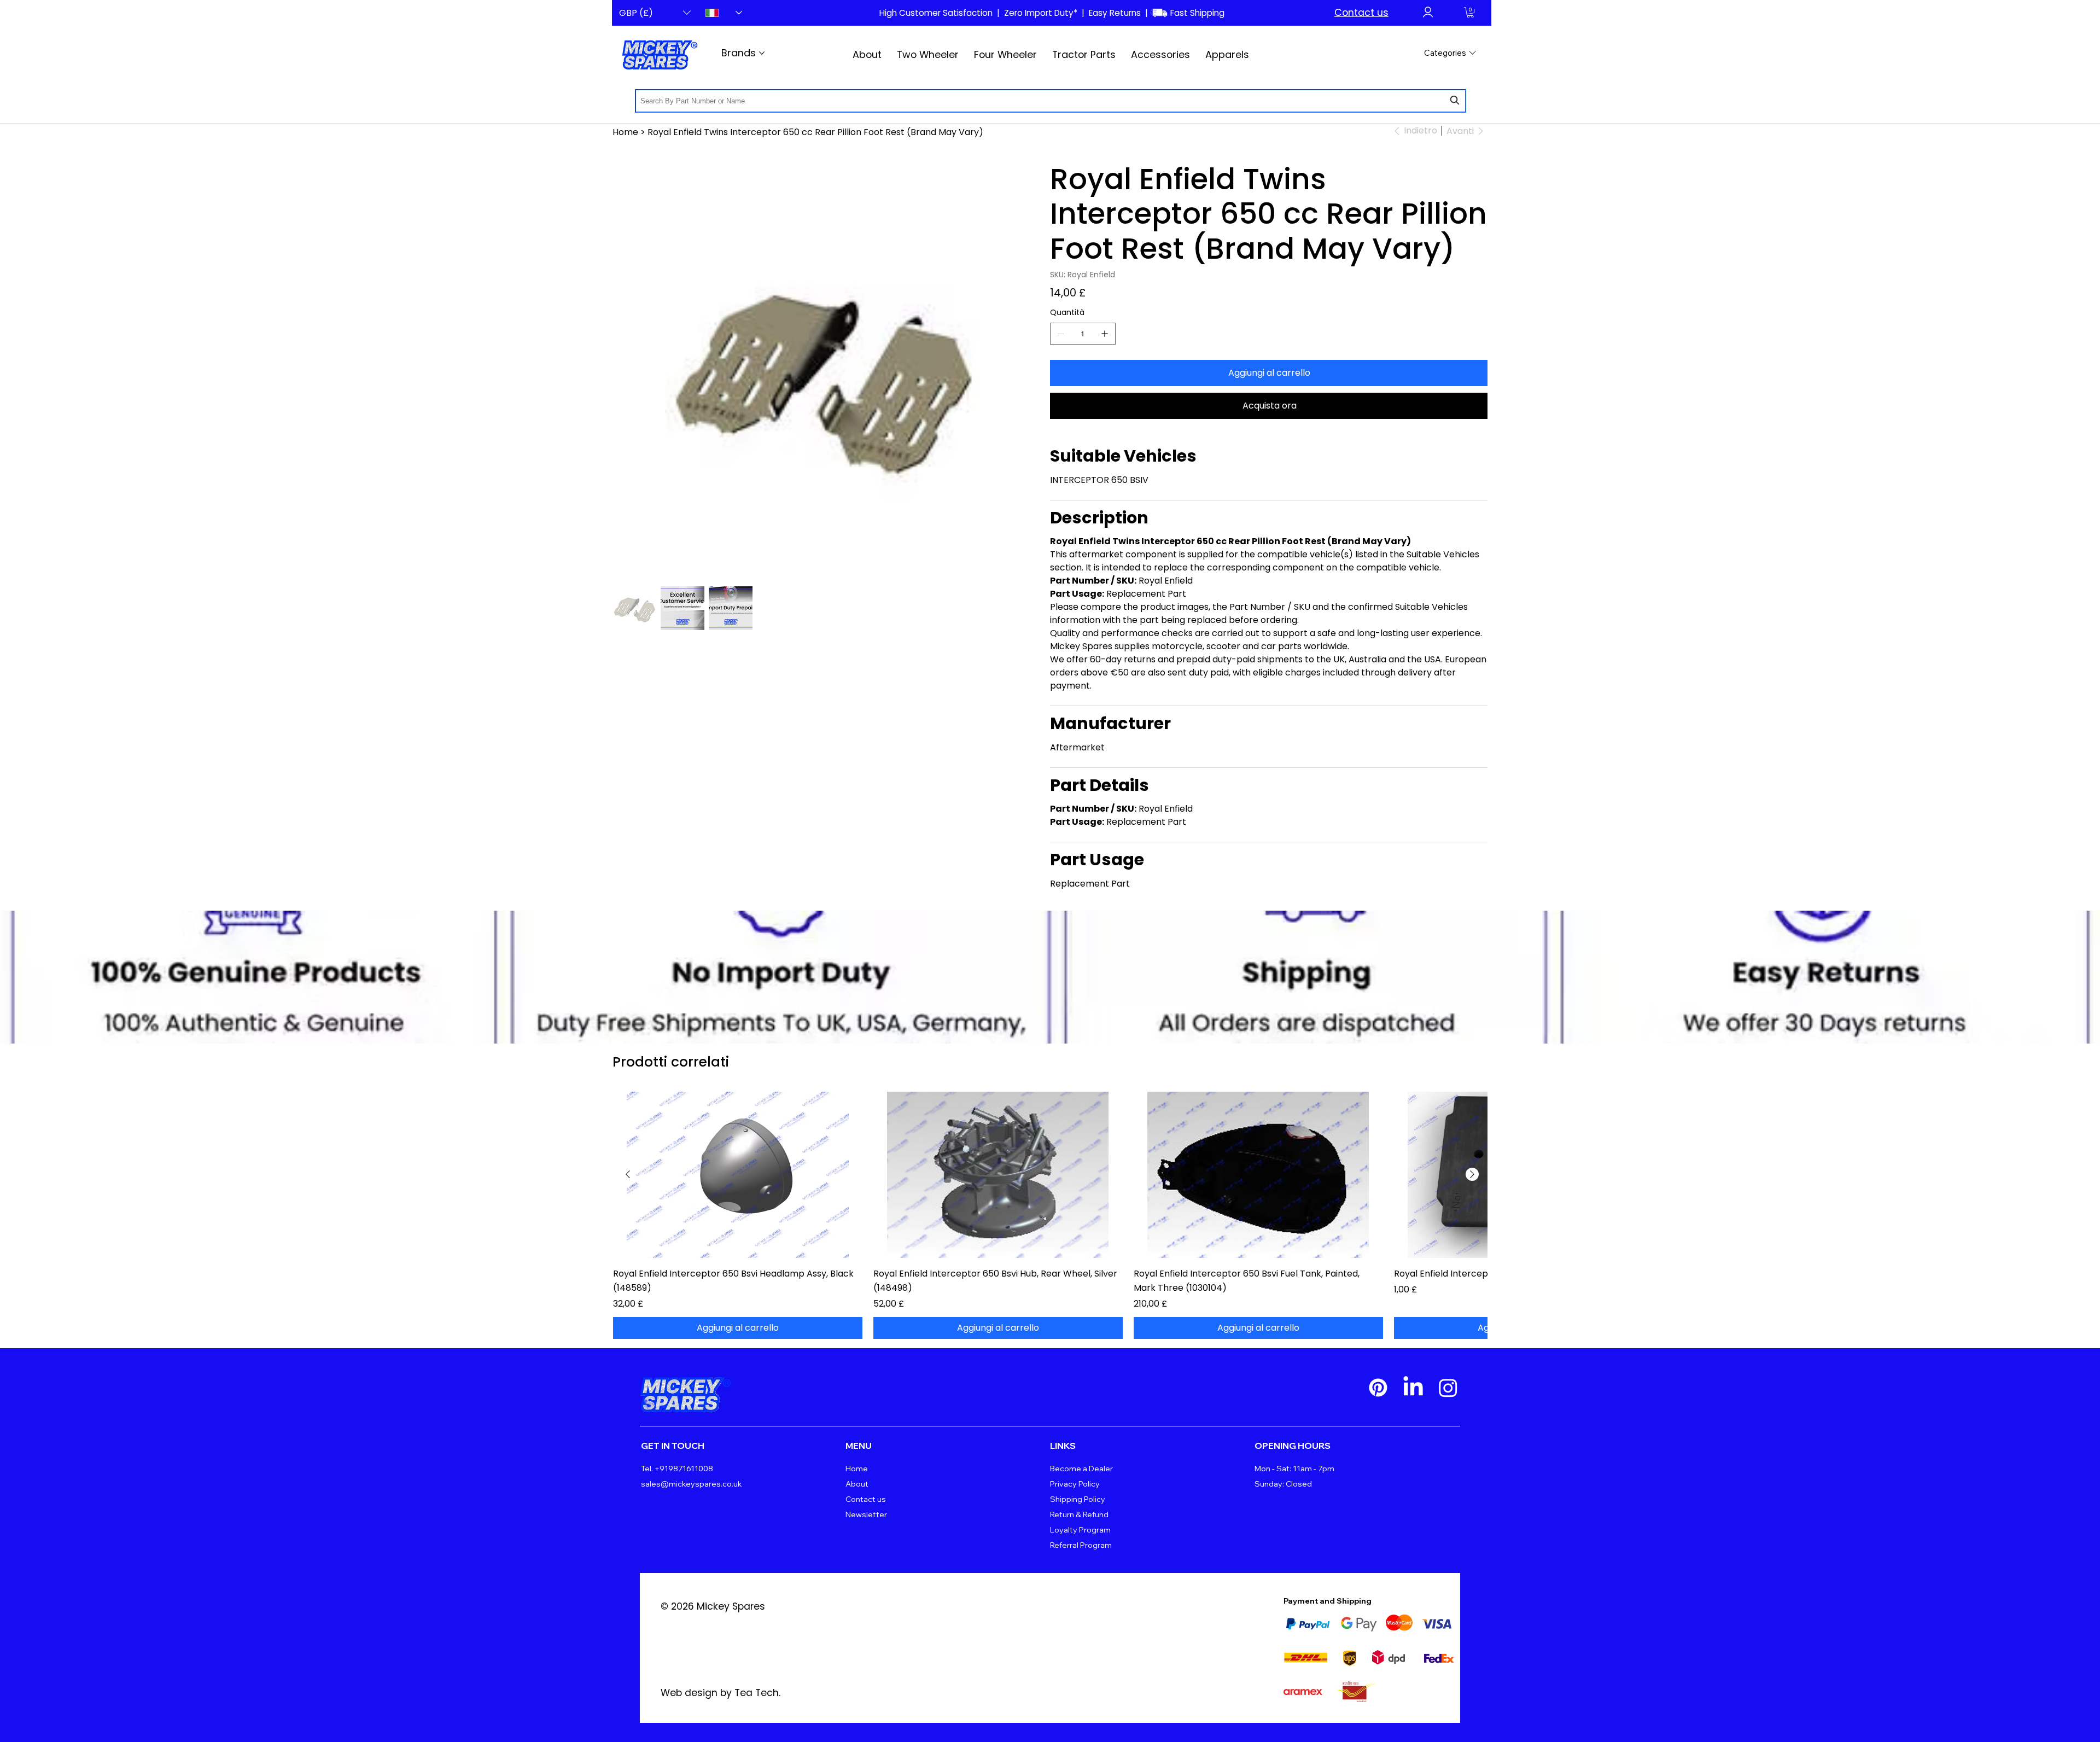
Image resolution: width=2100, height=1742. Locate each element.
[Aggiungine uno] (1105, 334)
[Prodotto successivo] (1472, 1174)
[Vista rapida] (738, 1175)
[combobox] (1051, 101)
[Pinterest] (1378, 1388)
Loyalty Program (1080, 1530)
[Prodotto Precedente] (628, 1174)
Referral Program (1081, 1545)
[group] (1050, 1215)
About (857, 1484)
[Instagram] (1448, 1388)
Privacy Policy (1075, 1484)
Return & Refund (1079, 1514)
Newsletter (866, 1514)
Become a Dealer (1081, 1469)
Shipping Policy (1078, 1499)
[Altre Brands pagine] (762, 53)
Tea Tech (757, 1693)
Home (857, 1469)
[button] (1470, 12)
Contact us (1361, 13)
